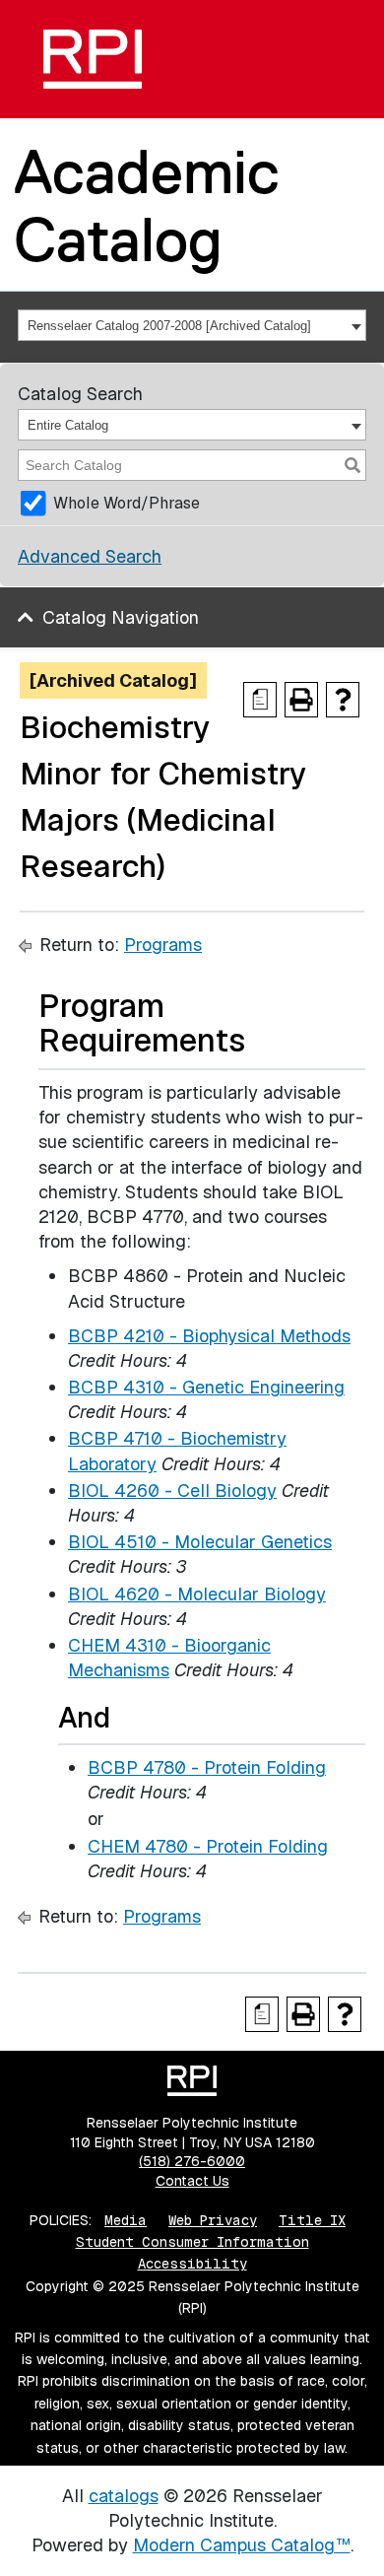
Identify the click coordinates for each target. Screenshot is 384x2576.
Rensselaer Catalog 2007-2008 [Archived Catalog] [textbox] (169, 326)
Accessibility (192, 2264)
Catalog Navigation (121, 617)
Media (126, 2220)
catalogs (124, 2496)
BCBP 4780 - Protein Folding (207, 1767)
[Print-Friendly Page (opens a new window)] (301, 700)
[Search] (352, 465)
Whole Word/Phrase (127, 503)
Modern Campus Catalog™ (242, 2545)
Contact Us (192, 2181)
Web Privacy (213, 2220)
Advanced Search (90, 556)
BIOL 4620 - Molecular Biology (197, 1594)
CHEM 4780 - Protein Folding (208, 1846)
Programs (163, 945)
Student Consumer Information (192, 2242)
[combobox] (192, 325)
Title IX (312, 2220)
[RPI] (93, 59)
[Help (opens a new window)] (343, 700)
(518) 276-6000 (192, 2161)
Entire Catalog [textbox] (68, 425)
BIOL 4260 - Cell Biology (172, 1491)
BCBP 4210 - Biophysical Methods (209, 1336)
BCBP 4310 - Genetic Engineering (206, 1387)
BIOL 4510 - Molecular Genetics (200, 1542)
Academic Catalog (147, 205)
